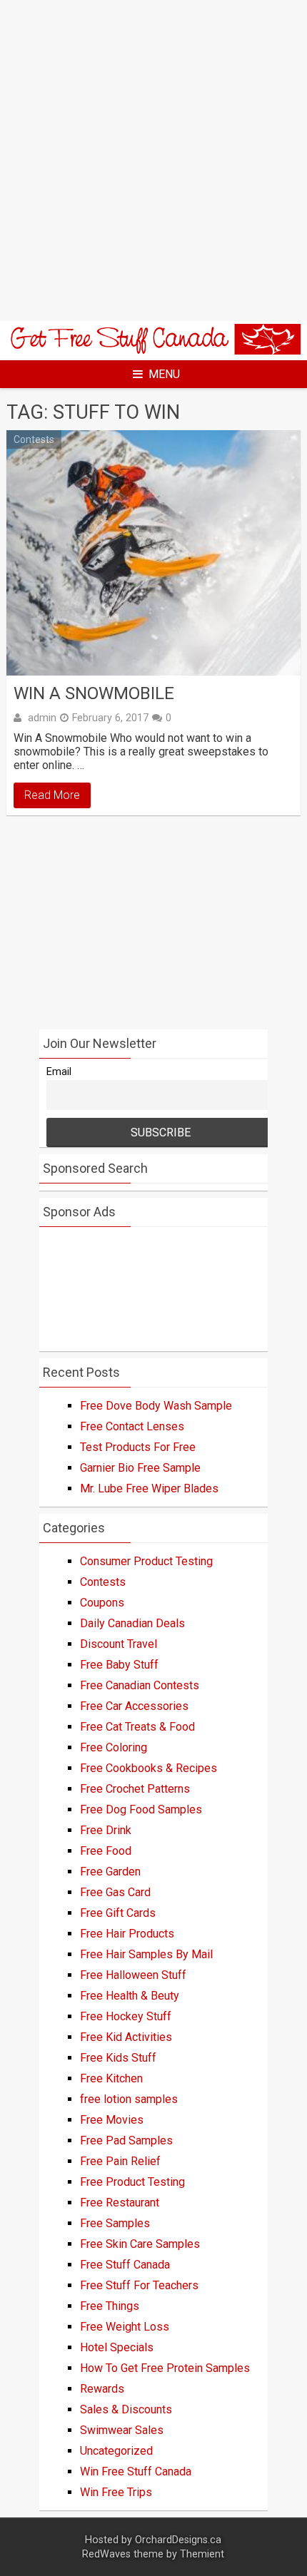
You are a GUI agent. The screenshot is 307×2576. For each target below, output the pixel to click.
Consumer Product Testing (146, 1561)
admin (42, 718)
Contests (34, 439)
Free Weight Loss (125, 2327)
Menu (164, 374)
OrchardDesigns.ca (178, 2540)
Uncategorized (116, 2451)
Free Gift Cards (118, 1913)
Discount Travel (119, 1644)
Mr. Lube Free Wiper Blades (149, 1488)
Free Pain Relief (120, 2161)
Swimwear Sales (122, 2430)
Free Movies (112, 2120)
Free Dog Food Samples (141, 1809)
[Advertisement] (153, 161)
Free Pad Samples (126, 2140)
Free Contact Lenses (132, 1426)
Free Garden (110, 1872)
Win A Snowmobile (94, 693)
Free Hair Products (127, 1934)
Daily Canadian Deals (132, 1623)
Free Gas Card (115, 1892)
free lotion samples (129, 2099)
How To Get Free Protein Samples (165, 2368)
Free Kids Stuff (118, 2058)
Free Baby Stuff (119, 1665)
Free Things (110, 2306)
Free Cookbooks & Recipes (149, 1768)
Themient (202, 2554)
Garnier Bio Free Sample (140, 1468)
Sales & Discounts (126, 2409)
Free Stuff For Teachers (139, 2285)
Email (59, 1072)
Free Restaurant (120, 2203)
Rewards (102, 2389)
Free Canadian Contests (140, 1685)
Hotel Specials (117, 2347)
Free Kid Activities (126, 2037)
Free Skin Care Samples (140, 2244)
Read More (52, 795)
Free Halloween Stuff (133, 1975)
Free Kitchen (111, 2078)
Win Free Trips (116, 2492)
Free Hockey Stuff (126, 2016)
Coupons (102, 1603)
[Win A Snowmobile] (154, 553)
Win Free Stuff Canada (136, 2471)
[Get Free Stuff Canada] (154, 351)
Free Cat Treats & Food (137, 1727)
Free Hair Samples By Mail (146, 1954)
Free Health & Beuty (130, 1996)
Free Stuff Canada (125, 2265)
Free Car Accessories (134, 1706)
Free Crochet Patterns (135, 1789)
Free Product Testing (132, 2182)
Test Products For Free (138, 1447)
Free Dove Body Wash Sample (156, 1406)
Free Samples (115, 2223)
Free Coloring (114, 1747)
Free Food (106, 1851)
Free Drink (106, 1830)
